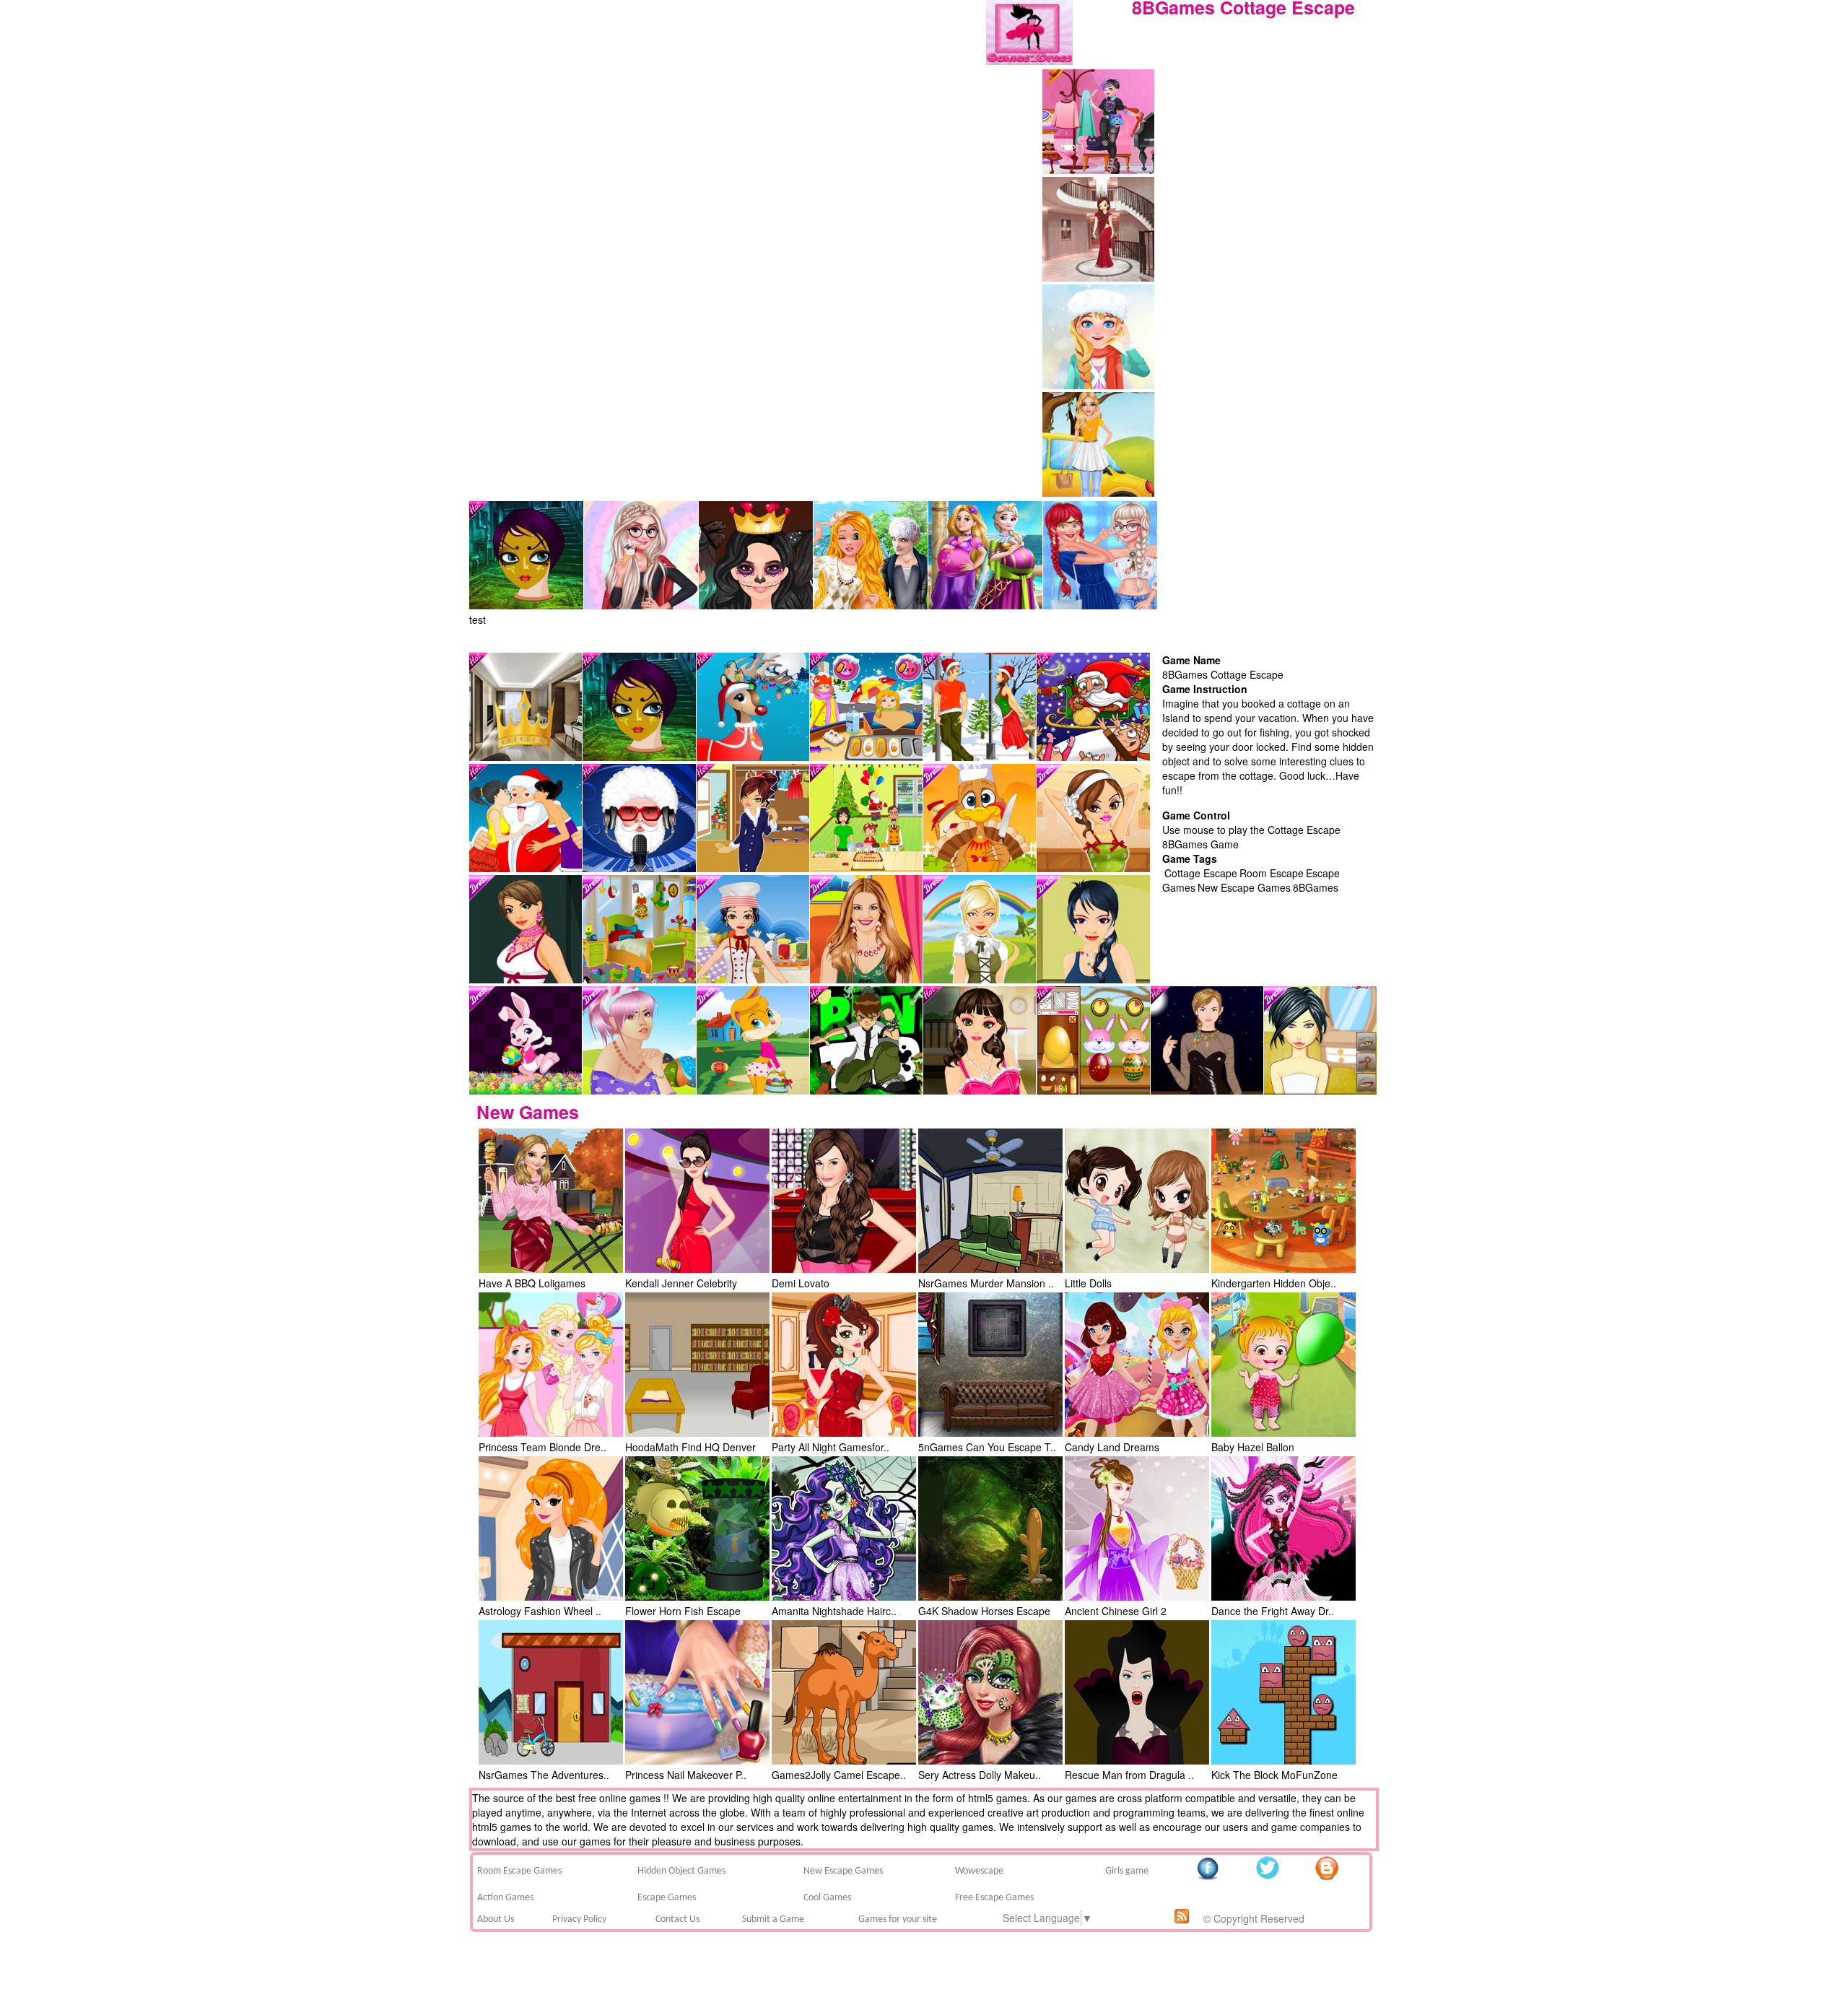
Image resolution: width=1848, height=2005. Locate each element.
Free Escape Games (994, 1898)
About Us (496, 1919)
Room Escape (1272, 873)
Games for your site (898, 1919)
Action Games (505, 1898)
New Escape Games (1244, 887)
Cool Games (827, 1898)
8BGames (1316, 887)
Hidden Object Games (681, 1871)
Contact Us (677, 1919)
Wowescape (979, 1871)
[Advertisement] (1270, 158)
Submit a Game (773, 1919)
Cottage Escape (1201, 873)
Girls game (1127, 1871)
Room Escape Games (519, 1871)
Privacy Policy (579, 1919)
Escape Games (667, 1898)
